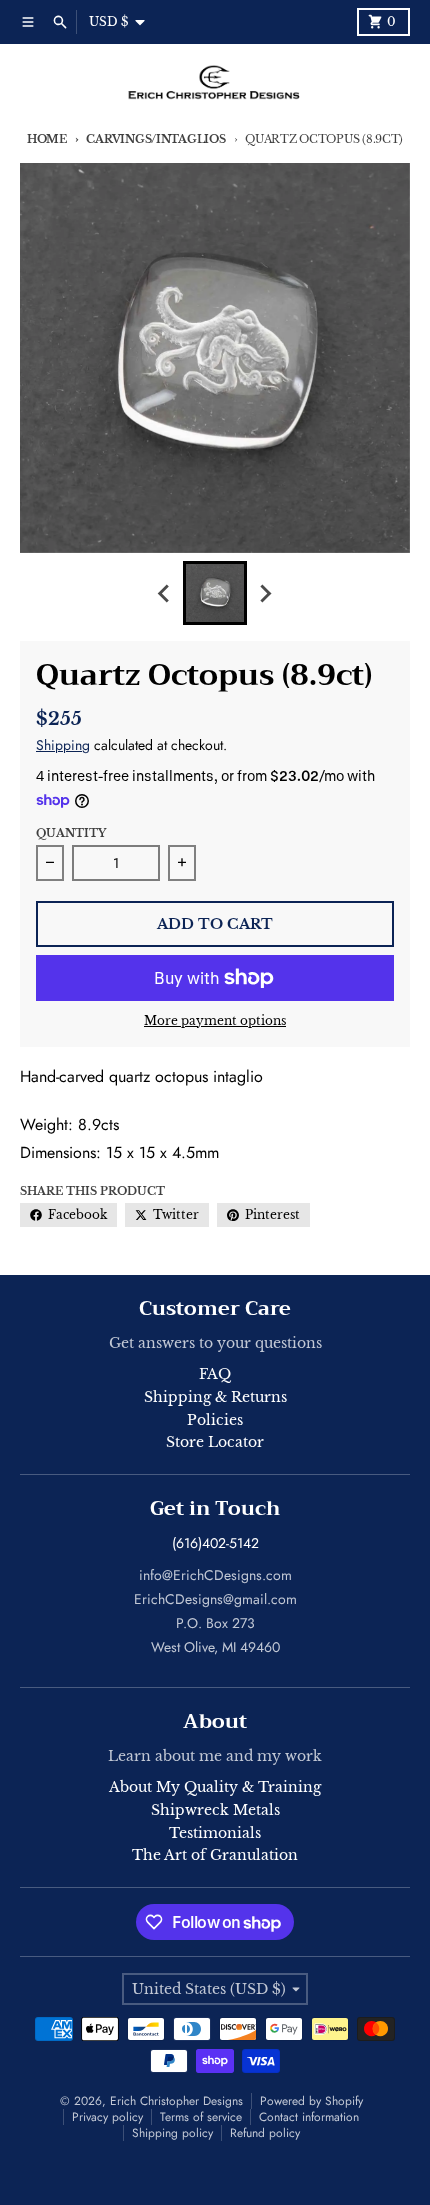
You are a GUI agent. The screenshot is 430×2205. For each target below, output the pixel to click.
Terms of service (201, 2117)
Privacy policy (107, 2117)
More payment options (215, 1020)
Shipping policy (172, 2133)
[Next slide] (265, 593)
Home (47, 139)
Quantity (71, 833)
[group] (215, 593)
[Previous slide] (165, 593)
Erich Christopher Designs (176, 2101)
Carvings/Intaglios (155, 139)
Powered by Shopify (311, 2101)
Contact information (309, 2117)
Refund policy (265, 2133)
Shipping (63, 745)
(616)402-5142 (215, 1543)
